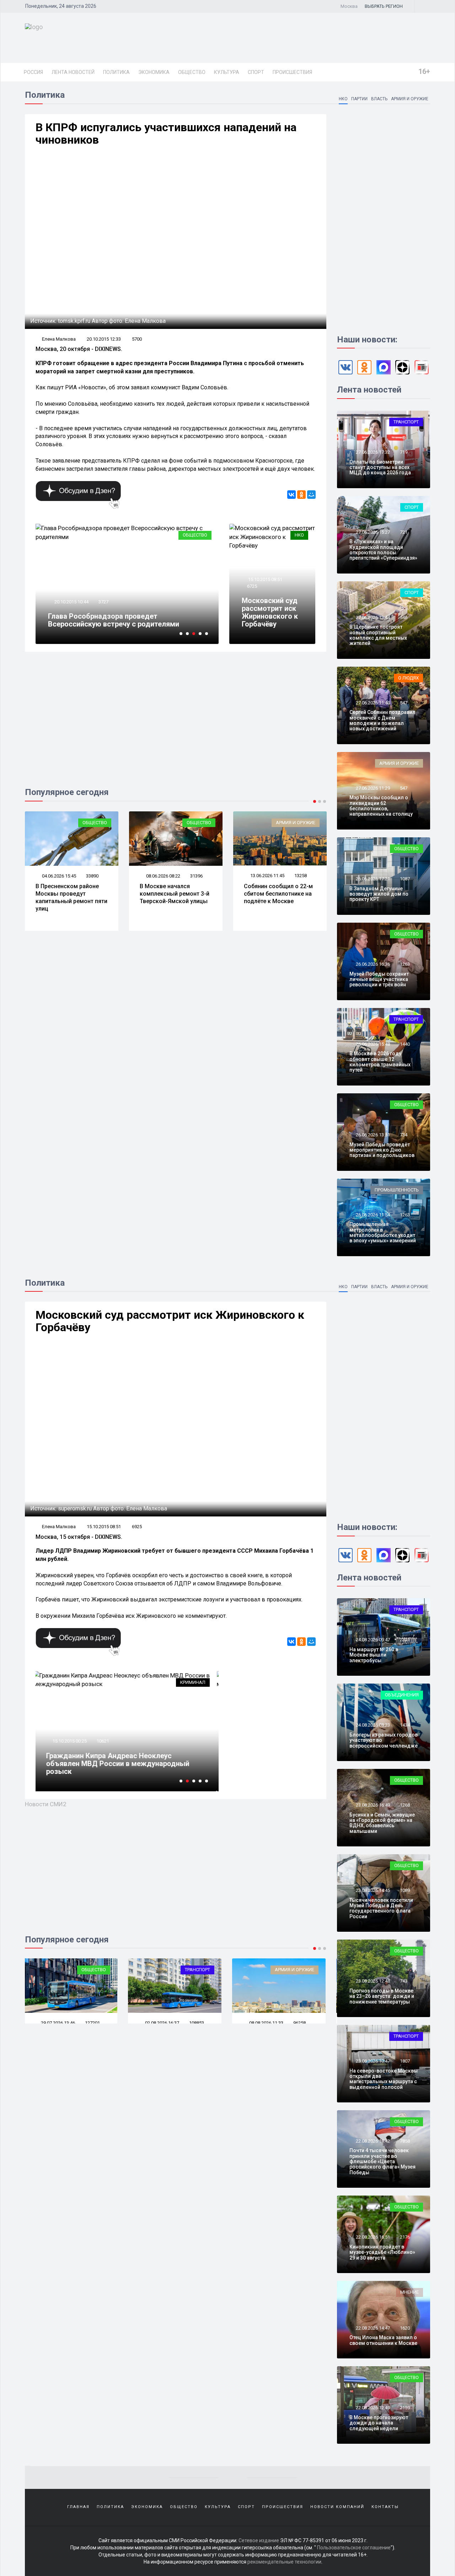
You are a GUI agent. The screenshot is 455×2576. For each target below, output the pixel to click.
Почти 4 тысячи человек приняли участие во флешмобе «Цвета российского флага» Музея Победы (382, 2161)
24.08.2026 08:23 (372, 1725)
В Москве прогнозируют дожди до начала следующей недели (379, 2423)
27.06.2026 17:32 (372, 452)
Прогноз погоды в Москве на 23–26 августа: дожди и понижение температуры (382, 1996)
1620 (405, 2328)
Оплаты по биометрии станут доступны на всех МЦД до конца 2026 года (380, 467)
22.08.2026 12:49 (372, 2408)
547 (404, 703)
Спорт (256, 72)
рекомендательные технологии (284, 2562)
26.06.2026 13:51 (372, 1135)
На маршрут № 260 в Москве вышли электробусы (374, 1655)
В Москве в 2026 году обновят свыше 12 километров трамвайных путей (380, 1062)
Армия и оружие (410, 99)
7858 (405, 2141)
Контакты (385, 2507)
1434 (405, 1725)
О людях (408, 678)
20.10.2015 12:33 (104, 339)
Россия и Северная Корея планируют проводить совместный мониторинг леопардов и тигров (111, 1764)
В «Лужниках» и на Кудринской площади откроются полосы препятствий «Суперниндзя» (383, 550)
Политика (116, 72)
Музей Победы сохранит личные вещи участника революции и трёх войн (379, 979)
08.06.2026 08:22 (163, 876)
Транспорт (406, 422)
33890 (92, 876)
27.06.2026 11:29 (372, 788)
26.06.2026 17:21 (372, 879)
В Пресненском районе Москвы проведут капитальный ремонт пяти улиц (71, 897)
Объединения (298, 1970)
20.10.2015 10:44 (71, 602)
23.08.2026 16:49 (372, 1805)
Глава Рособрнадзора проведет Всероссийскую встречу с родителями (114, 620)
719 (404, 452)
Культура (227, 72)
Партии (359, 99)
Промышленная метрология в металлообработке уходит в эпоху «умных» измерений (383, 1232)
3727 (103, 602)
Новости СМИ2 (46, 1804)
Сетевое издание (259, 2540)
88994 (301, 2023)
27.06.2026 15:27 (372, 532)
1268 (405, 1805)
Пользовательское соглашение (354, 2548)
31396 (196, 876)
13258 (301, 876)
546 (404, 617)
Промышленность (397, 1190)
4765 (103, 1741)
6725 (252, 586)
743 (404, 1981)
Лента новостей (73, 72)
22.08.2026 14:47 (372, 2328)
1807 (405, 2061)
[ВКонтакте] (291, 495)
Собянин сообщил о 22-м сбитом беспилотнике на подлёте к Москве (278, 894)
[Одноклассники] (301, 495)
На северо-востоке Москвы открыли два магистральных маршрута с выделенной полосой (384, 2079)
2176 (405, 2237)
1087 (405, 879)
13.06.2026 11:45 (267, 876)
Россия (33, 72)
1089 (405, 1890)
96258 (196, 2023)
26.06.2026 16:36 (372, 964)
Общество (192, 72)
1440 (405, 1044)
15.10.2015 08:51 (265, 579)
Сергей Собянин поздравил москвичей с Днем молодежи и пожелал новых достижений (382, 720)
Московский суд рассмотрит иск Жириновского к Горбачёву (270, 612)
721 (404, 532)
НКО (343, 99)
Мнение (409, 2292)
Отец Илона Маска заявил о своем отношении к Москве (383, 2340)
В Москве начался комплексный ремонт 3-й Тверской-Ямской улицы (175, 894)
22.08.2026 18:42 (372, 2141)
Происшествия (292, 72)
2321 (405, 1640)
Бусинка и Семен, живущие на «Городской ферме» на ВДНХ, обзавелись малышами (382, 1823)
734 (404, 1135)
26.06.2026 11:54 (372, 1215)
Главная (78, 2507)
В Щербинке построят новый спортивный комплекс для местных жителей (378, 635)
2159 (405, 2408)
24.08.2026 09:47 (372, 1640)
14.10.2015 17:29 (71, 1741)
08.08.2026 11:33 (163, 2023)
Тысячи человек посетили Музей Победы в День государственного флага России (381, 1908)
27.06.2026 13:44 (372, 617)
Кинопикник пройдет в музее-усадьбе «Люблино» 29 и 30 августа (382, 2252)
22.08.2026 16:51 (372, 2237)
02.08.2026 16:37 (58, 2023)
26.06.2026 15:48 (372, 1044)
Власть (379, 99)
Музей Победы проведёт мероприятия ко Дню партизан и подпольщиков (382, 1150)
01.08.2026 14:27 (267, 2023)
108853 (93, 2023)
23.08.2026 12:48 (372, 1981)
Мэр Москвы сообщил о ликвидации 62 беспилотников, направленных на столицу (381, 806)
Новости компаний (337, 2507)
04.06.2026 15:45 (58, 876)
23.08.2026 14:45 (372, 1890)
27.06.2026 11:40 (372, 703)
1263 (405, 964)
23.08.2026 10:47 (372, 2061)
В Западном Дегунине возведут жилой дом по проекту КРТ (379, 894)
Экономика (154, 72)
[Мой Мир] (311, 495)
